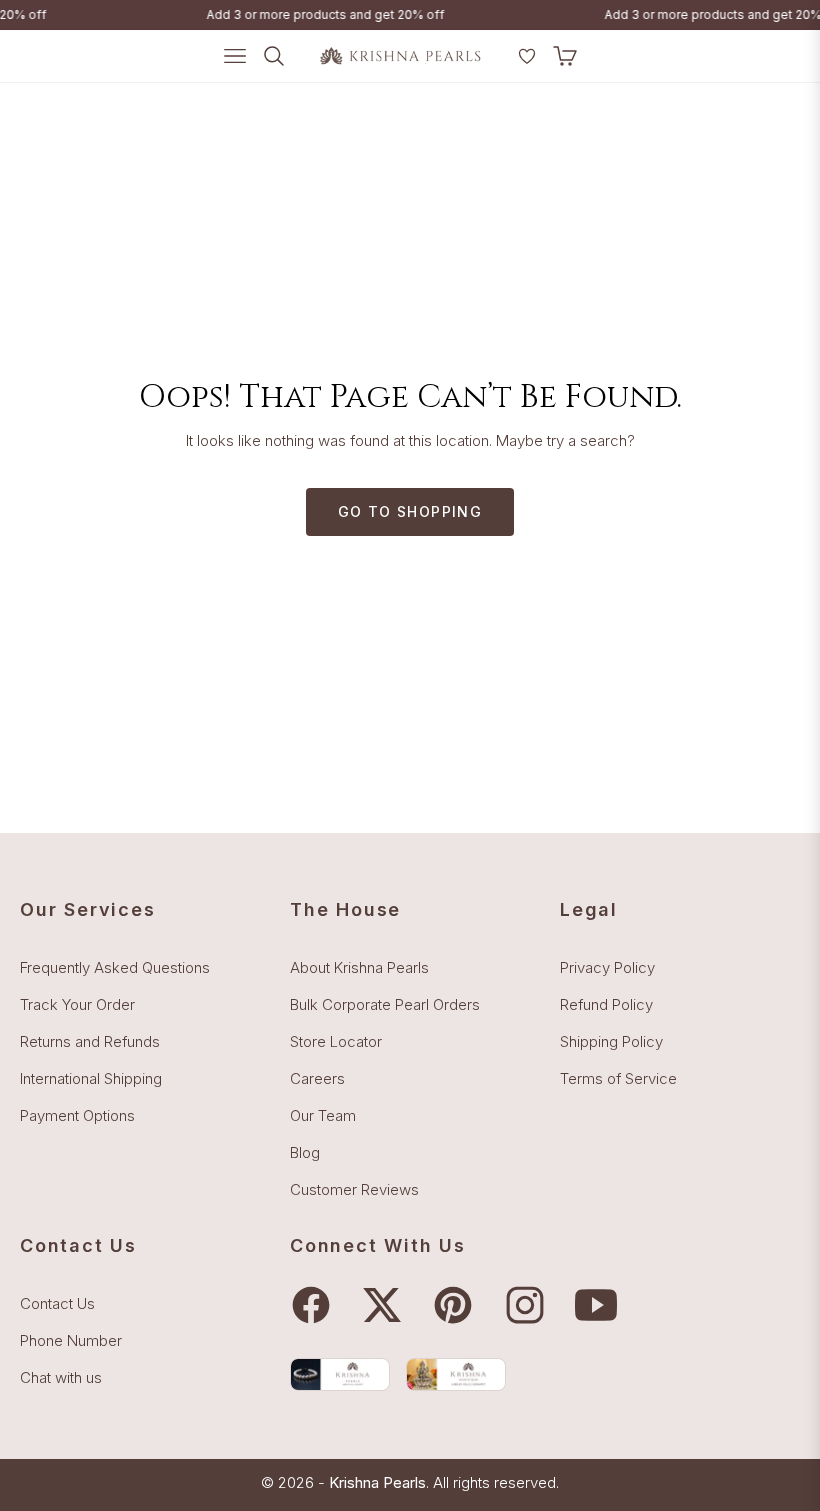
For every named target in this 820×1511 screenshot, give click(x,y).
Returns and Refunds (90, 1041)
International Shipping (91, 1078)
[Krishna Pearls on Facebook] (316, 1305)
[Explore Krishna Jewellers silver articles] (456, 1374)
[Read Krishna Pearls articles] (340, 1374)
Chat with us (61, 1377)
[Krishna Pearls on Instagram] (530, 1305)
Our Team (323, 1115)
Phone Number (71, 1340)
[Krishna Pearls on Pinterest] (458, 1305)
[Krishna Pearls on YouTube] (601, 1305)
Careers (317, 1078)
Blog (305, 1152)
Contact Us (57, 1303)
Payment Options (77, 1115)
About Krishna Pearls (359, 967)
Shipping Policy (611, 1041)
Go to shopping (410, 511)
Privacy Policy (607, 967)
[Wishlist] (527, 56)
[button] (501, 64)
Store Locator (336, 1041)
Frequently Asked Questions (115, 967)
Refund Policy (606, 1004)
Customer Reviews (354, 1189)
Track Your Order (77, 1004)
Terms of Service (618, 1078)
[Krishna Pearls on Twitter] (387, 1305)
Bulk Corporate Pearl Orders (385, 1004)
